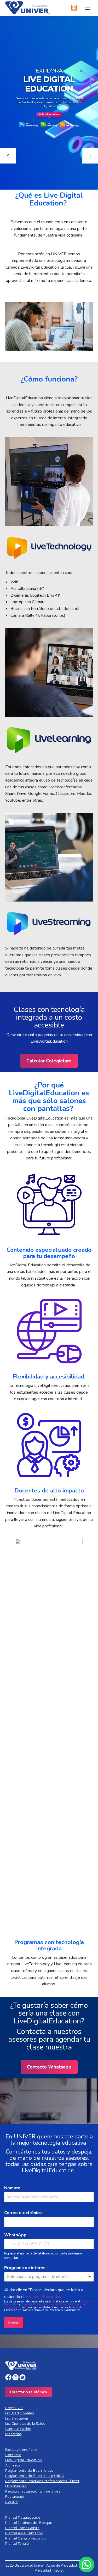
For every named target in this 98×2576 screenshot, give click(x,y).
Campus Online (18, 2429)
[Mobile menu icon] (88, 8)
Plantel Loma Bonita (22, 2528)
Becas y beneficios (21, 2450)
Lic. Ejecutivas (17, 2418)
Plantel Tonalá (17, 2543)
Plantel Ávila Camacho (24, 2533)
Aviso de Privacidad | (63, 2566)
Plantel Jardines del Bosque (29, 2523)
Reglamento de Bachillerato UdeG (35, 2476)
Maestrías (13, 2434)
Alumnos (13, 2465)
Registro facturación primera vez (33, 2491)
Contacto (13, 2455)
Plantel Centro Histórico (25, 2538)
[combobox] (49, 2277)
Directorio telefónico (28, 2392)
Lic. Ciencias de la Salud (25, 2423)
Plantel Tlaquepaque (23, 2517)
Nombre (14, 2188)
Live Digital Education (24, 2460)
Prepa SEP (14, 2408)
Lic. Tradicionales (19, 2413)
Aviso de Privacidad (44, 2297)
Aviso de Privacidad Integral (40, 2304)
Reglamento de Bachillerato (29, 2470)
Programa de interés (26, 2268)
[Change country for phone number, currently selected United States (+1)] (10, 2244)
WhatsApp (17, 2235)
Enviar (14, 2323)
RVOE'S (12, 2502)
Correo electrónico (24, 2213)
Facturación (15, 2496)
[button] (87, 2565)
